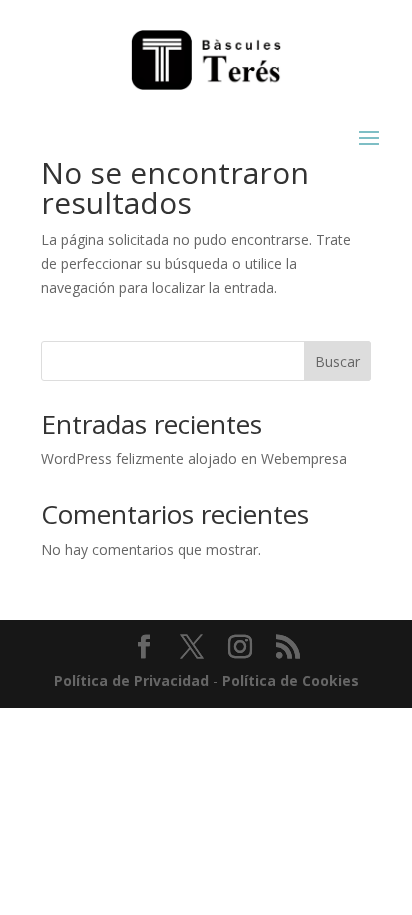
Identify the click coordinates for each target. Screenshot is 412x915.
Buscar (337, 361)
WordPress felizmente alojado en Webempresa (194, 458)
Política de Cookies (290, 680)
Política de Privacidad (131, 680)
